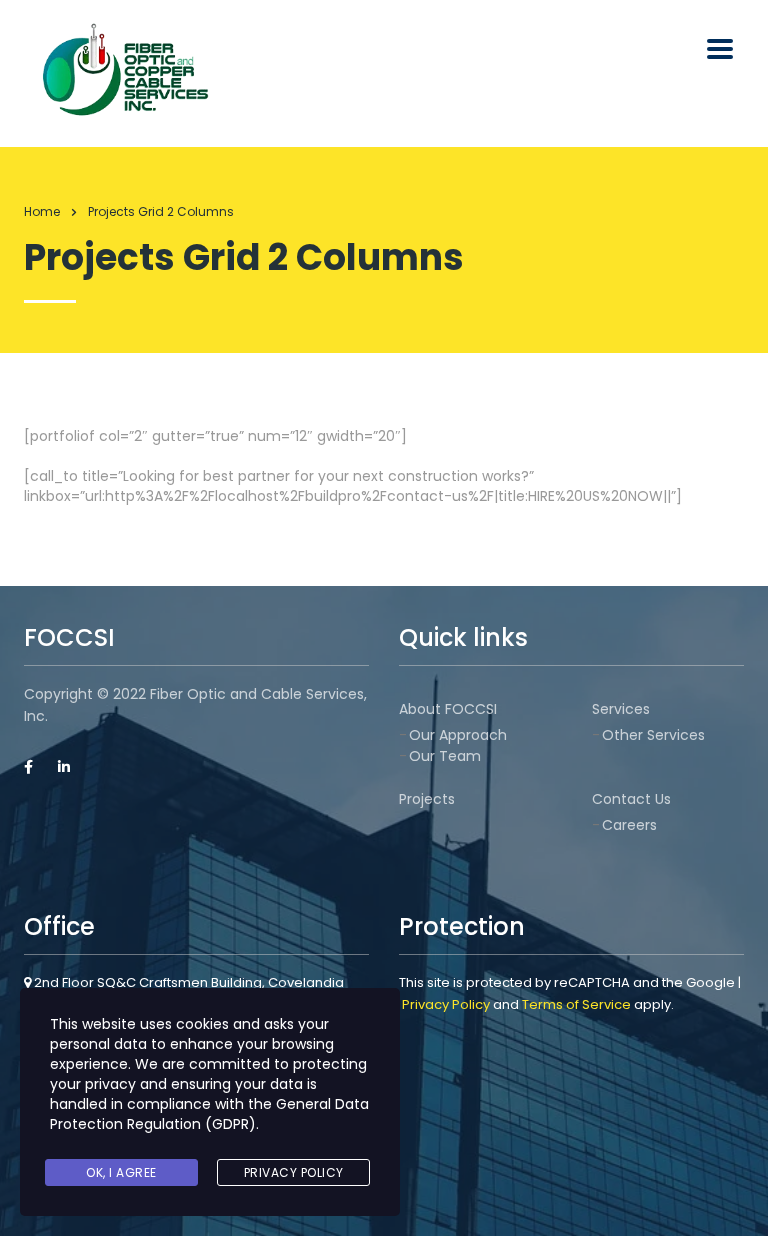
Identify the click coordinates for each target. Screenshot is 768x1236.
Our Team (445, 756)
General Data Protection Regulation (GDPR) (209, 1114)
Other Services (653, 735)
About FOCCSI (448, 709)
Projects (427, 799)
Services (621, 709)
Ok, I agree (121, 1172)
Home (42, 211)
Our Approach (458, 735)
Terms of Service (576, 1004)
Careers (629, 825)
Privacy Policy (446, 1004)
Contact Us (631, 799)
